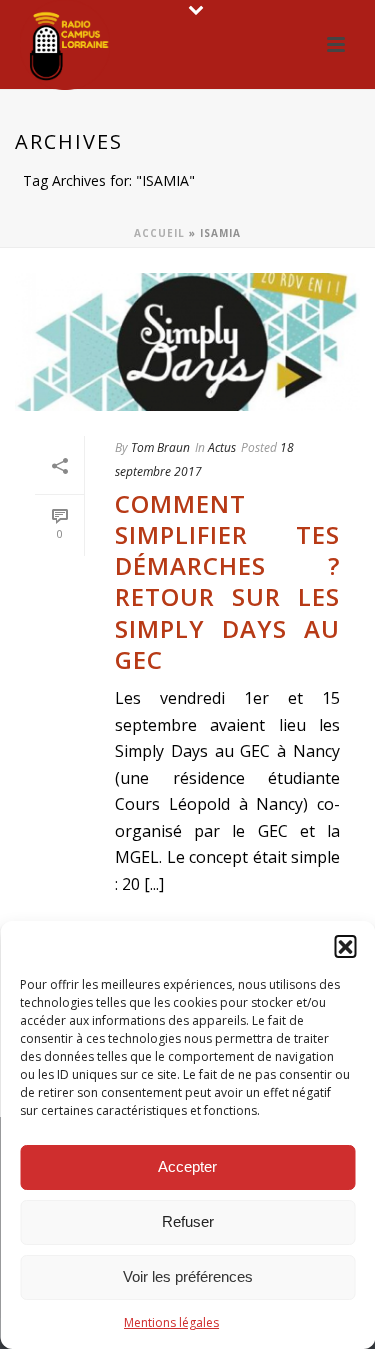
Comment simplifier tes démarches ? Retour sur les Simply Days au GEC (227, 581)
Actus (222, 447)
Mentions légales (171, 1322)
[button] (345, 946)
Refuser (188, 1221)
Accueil (159, 233)
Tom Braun (160, 447)
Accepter (187, 1166)
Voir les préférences (188, 1276)
